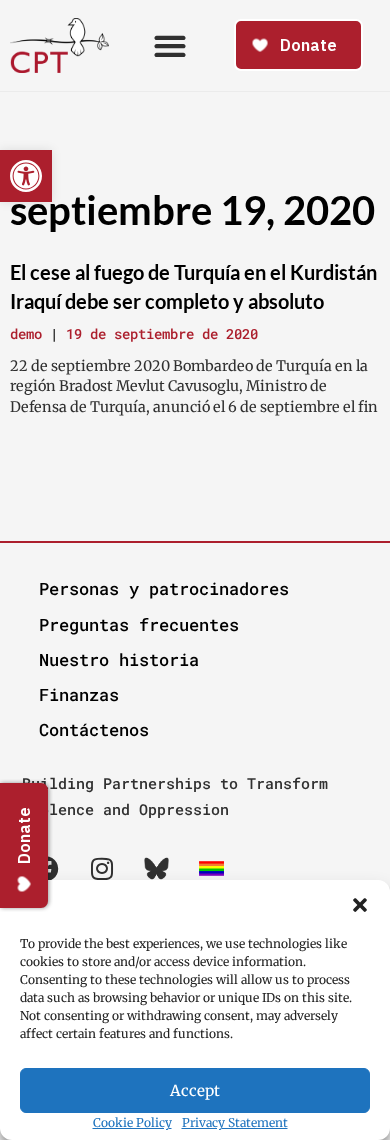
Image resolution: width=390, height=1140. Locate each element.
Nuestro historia (119, 659)
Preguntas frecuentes (139, 624)
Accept (195, 1090)
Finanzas (79, 694)
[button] (360, 905)
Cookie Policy (132, 1122)
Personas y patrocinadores (164, 588)
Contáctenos (94, 729)
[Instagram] (102, 868)
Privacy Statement (235, 1122)
